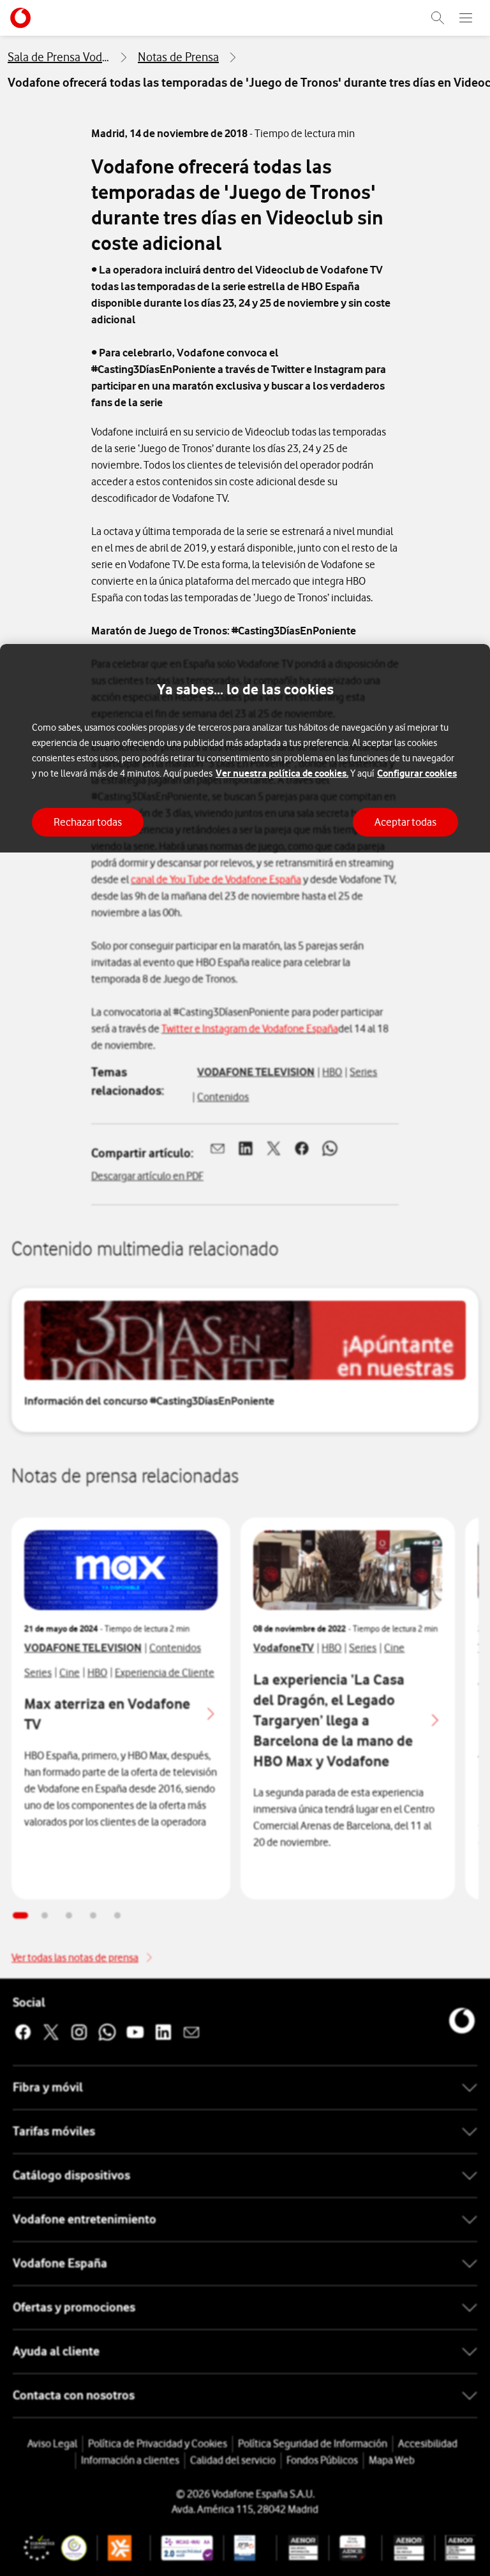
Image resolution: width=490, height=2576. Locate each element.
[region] (245, 1610)
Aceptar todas (405, 822)
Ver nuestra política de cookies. (282, 773)
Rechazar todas (88, 822)
